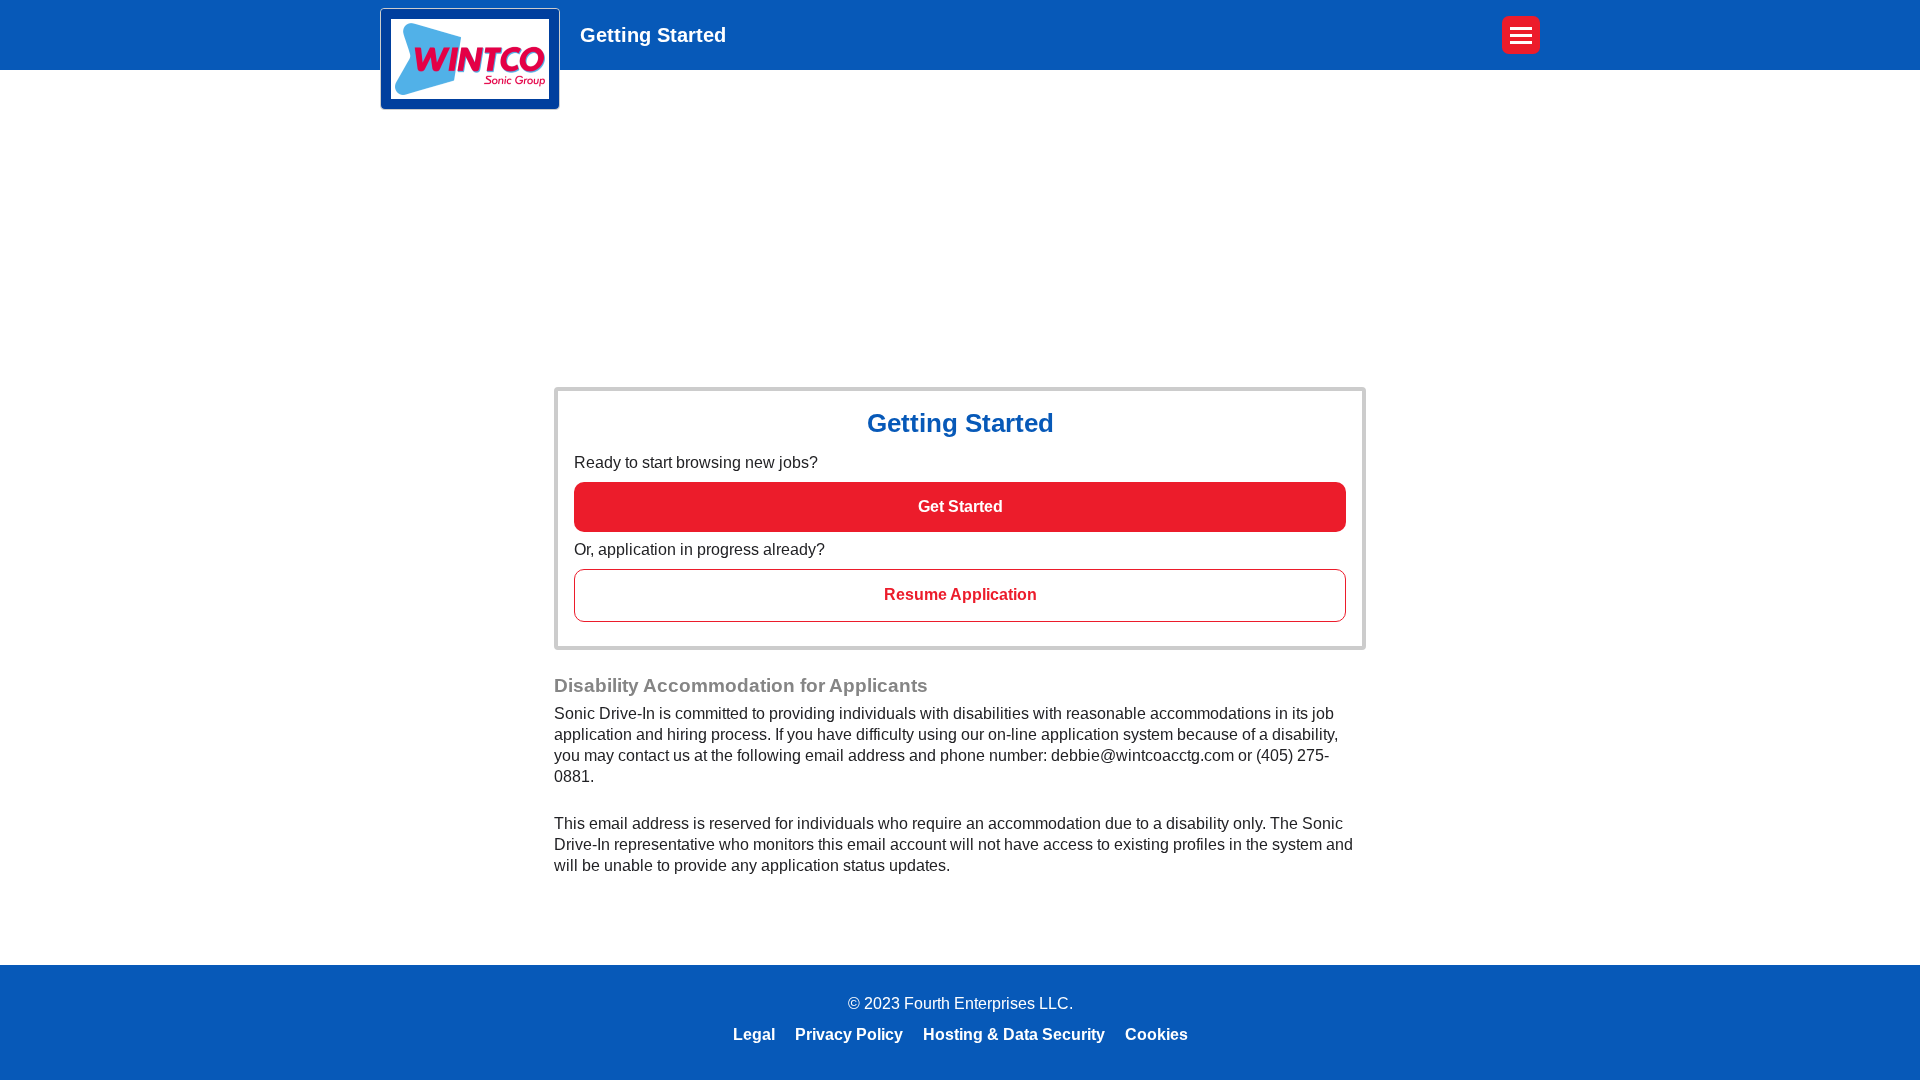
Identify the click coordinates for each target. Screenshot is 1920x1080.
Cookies (1156, 1034)
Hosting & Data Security (1014, 1034)
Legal (754, 1034)
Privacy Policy (849, 1034)
